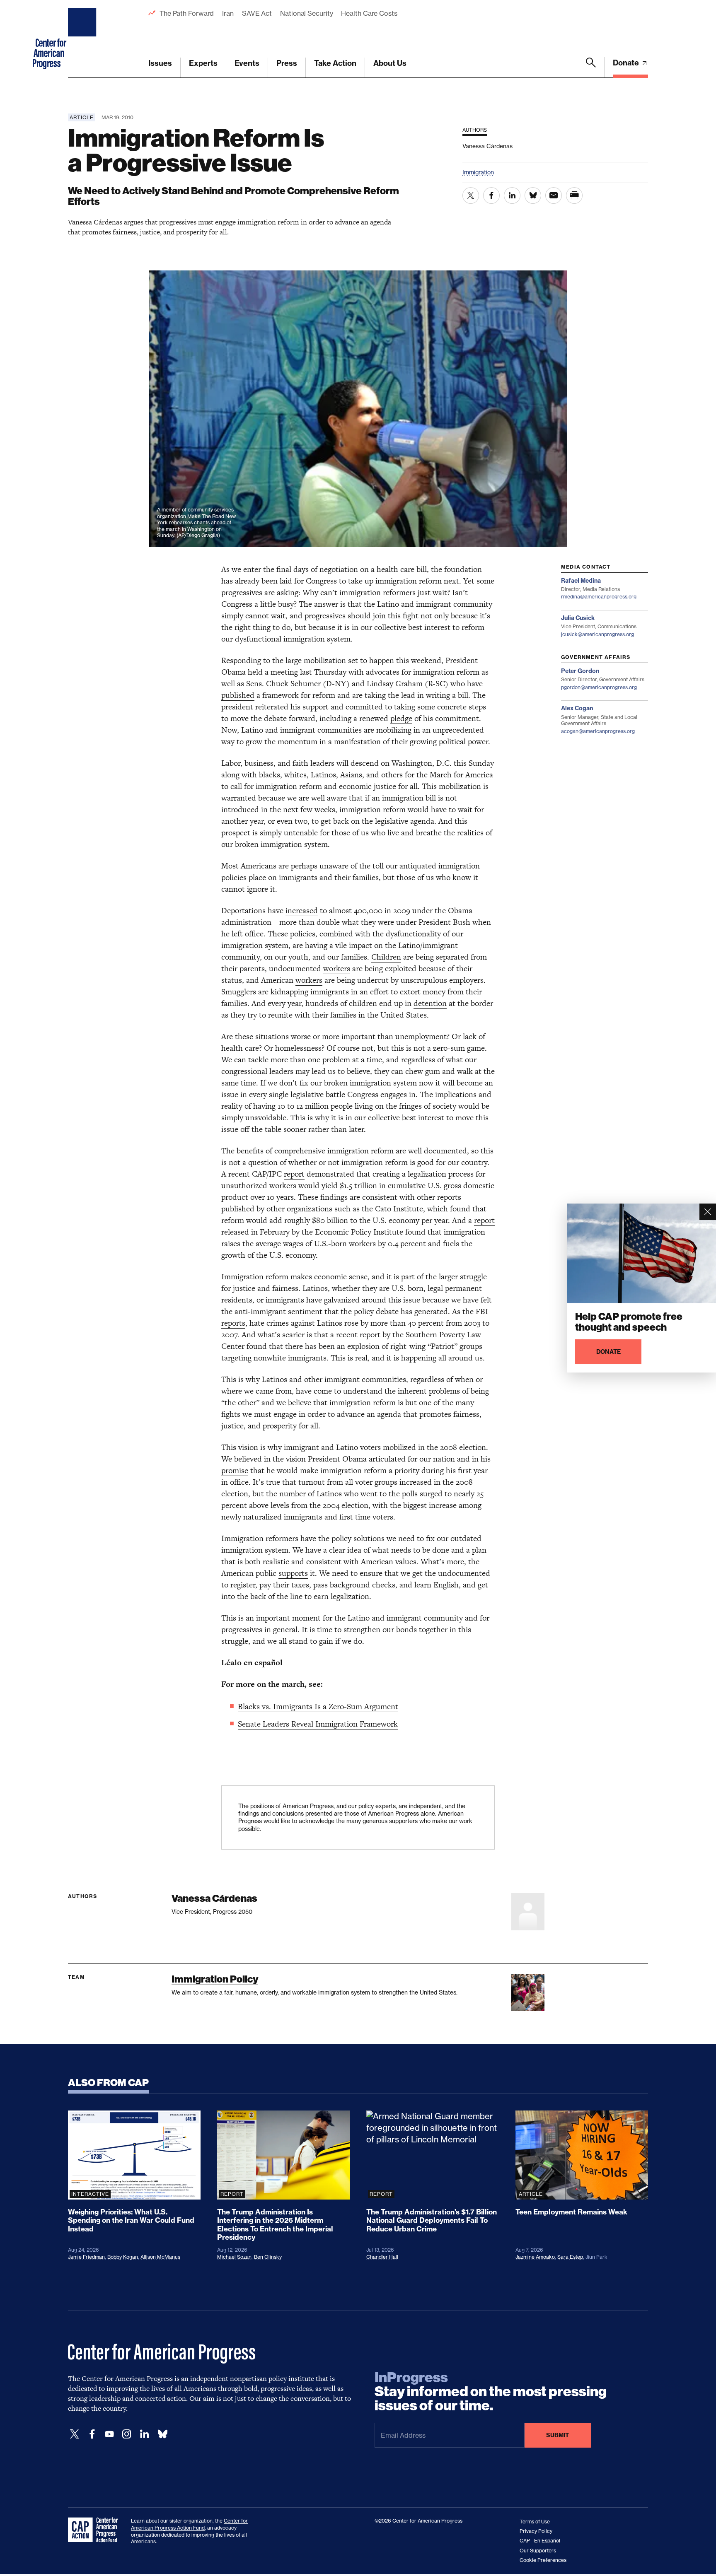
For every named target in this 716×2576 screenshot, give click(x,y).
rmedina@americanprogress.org (599, 597)
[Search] (591, 68)
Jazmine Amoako (535, 2257)
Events (247, 63)
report (294, 1174)
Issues (160, 63)
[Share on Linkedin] (512, 195)
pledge (401, 718)
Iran (228, 13)
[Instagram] (127, 2434)
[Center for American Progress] (83, 39)
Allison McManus (160, 2257)
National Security (306, 13)
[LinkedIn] (144, 2434)
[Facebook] (92, 2434)
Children (386, 957)
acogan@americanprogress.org (598, 731)
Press (287, 63)
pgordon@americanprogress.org (599, 687)
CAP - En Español (540, 2541)
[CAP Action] (95, 2530)
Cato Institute (399, 1209)
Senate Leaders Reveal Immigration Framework (318, 1724)
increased (302, 911)
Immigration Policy (215, 1979)
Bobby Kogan (123, 2257)
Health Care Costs (369, 13)
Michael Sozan (234, 2257)
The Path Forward (187, 13)
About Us (390, 63)
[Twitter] (75, 2434)
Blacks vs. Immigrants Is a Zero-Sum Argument (318, 1706)
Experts (203, 63)
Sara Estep (570, 2257)
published (238, 695)
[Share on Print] (574, 195)
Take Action (335, 63)
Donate (627, 63)
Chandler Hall (382, 2257)
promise (235, 1470)
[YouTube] (109, 2434)
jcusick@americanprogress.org (597, 634)
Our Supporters (538, 2551)
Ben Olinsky (268, 2257)
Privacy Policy (536, 2531)
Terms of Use (535, 2522)
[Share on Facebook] (491, 195)
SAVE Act (257, 13)
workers (337, 968)
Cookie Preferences (543, 2560)
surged (431, 1494)
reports (233, 1323)
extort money (423, 992)
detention (430, 1003)
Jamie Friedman (86, 2257)
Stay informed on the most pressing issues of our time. (491, 2392)
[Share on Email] (554, 195)
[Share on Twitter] (471, 195)
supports (293, 1573)
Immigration (478, 172)
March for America (461, 775)
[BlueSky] (162, 2434)
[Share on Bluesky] (533, 195)
